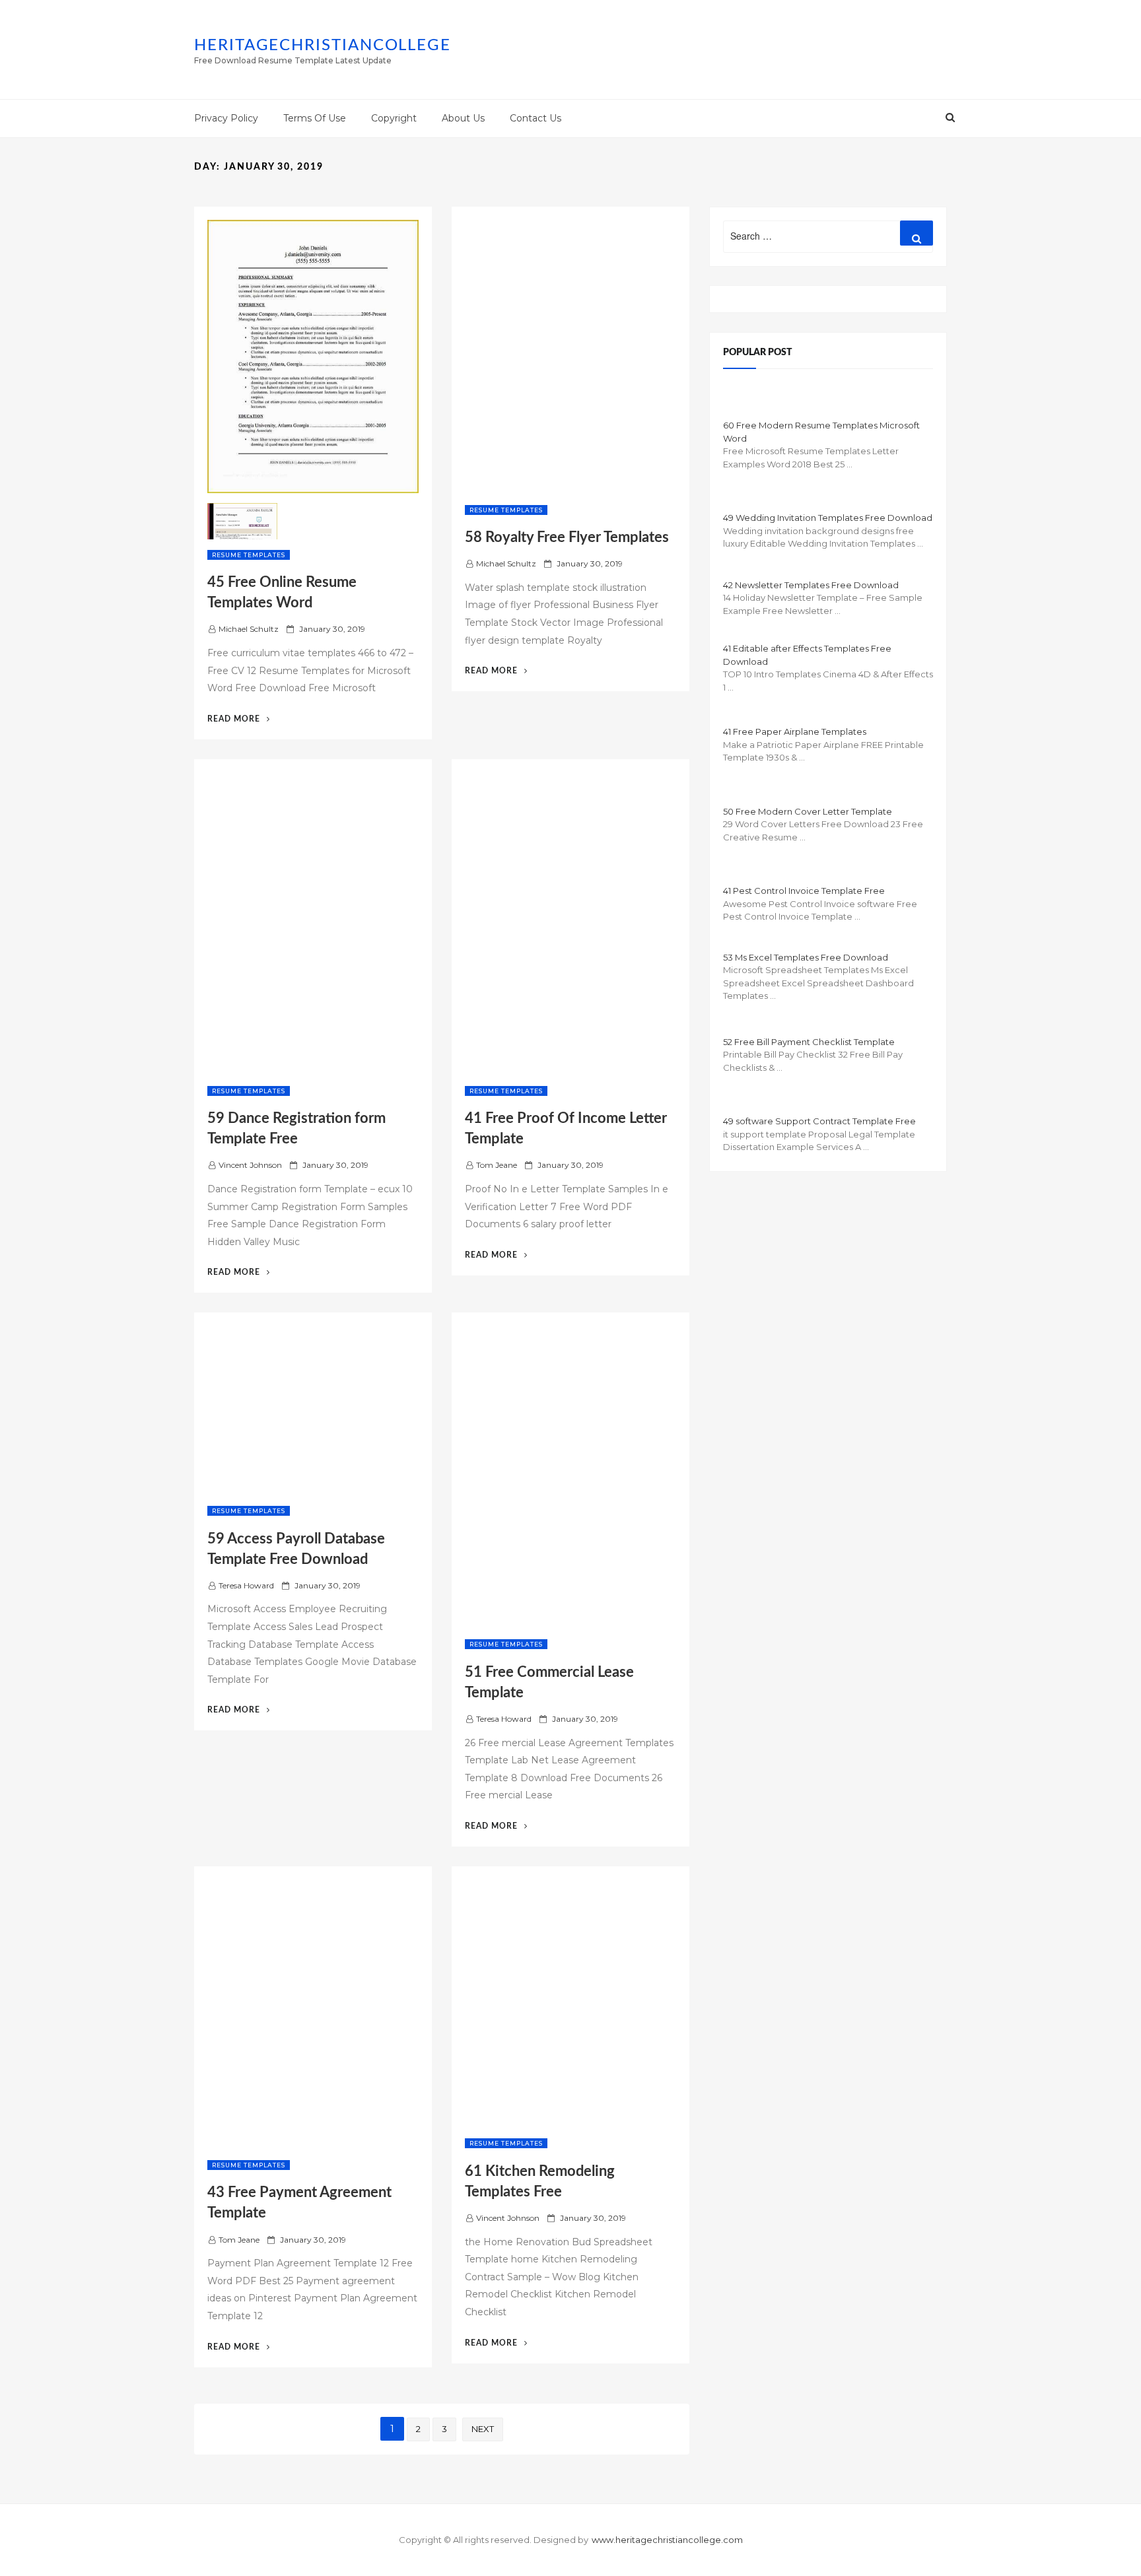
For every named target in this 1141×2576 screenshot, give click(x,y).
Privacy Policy (226, 118)
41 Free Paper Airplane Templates (795, 731)
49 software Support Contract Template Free (819, 1121)
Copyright (394, 118)
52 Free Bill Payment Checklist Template (809, 1042)
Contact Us (536, 118)
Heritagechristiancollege (323, 46)
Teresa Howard (246, 1585)
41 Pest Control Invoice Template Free (804, 891)
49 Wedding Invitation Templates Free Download (828, 518)
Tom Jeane (497, 1165)
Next (483, 2429)
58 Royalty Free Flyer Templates (567, 537)
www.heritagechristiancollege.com (667, 2540)
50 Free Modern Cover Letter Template (808, 811)
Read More (239, 719)
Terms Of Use (315, 118)
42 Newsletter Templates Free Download (811, 585)
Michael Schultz (249, 629)
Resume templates (249, 555)
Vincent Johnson (250, 1165)
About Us (463, 118)
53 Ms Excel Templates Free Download (806, 957)
